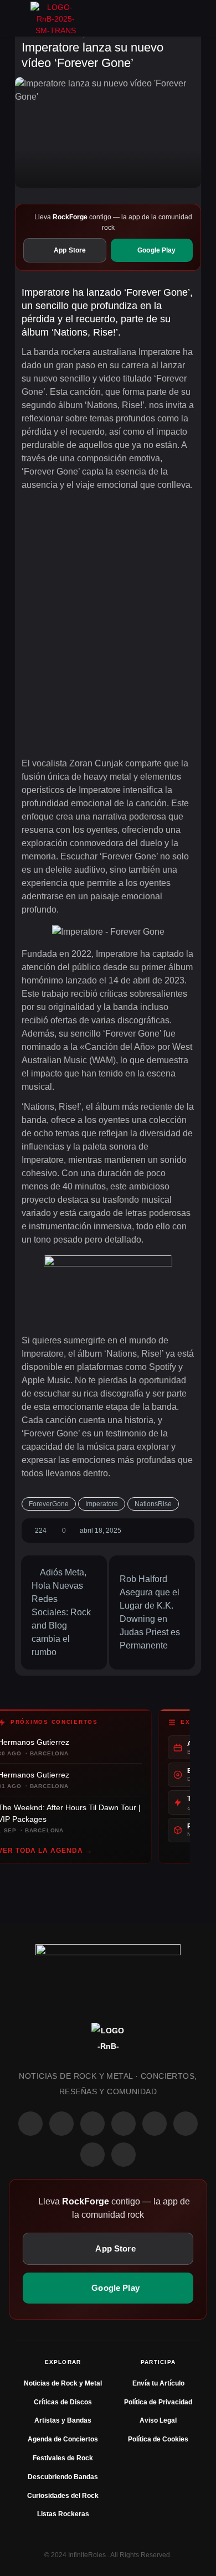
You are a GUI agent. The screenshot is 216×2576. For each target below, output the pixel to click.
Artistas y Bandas (63, 2420)
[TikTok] (124, 2124)
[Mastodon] (186, 2124)
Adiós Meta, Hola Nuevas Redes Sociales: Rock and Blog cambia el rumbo (61, 1612)
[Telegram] (124, 2155)
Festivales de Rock (63, 2458)
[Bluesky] (92, 2155)
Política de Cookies (158, 2439)
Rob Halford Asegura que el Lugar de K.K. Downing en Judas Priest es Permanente (150, 1612)
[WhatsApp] (92, 2124)
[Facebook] (30, 2124)
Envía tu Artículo (158, 2383)
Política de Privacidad (158, 2402)
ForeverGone (49, 1504)
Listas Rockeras (63, 2514)
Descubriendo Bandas (63, 2477)
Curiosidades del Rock (63, 2496)
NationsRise (153, 1504)
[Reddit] (155, 2124)
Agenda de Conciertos (63, 2439)
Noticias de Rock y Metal (63, 2383)
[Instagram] (61, 2124)
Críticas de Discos (63, 2402)
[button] (19, 18)
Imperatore (102, 1504)
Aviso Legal (158, 2420)
